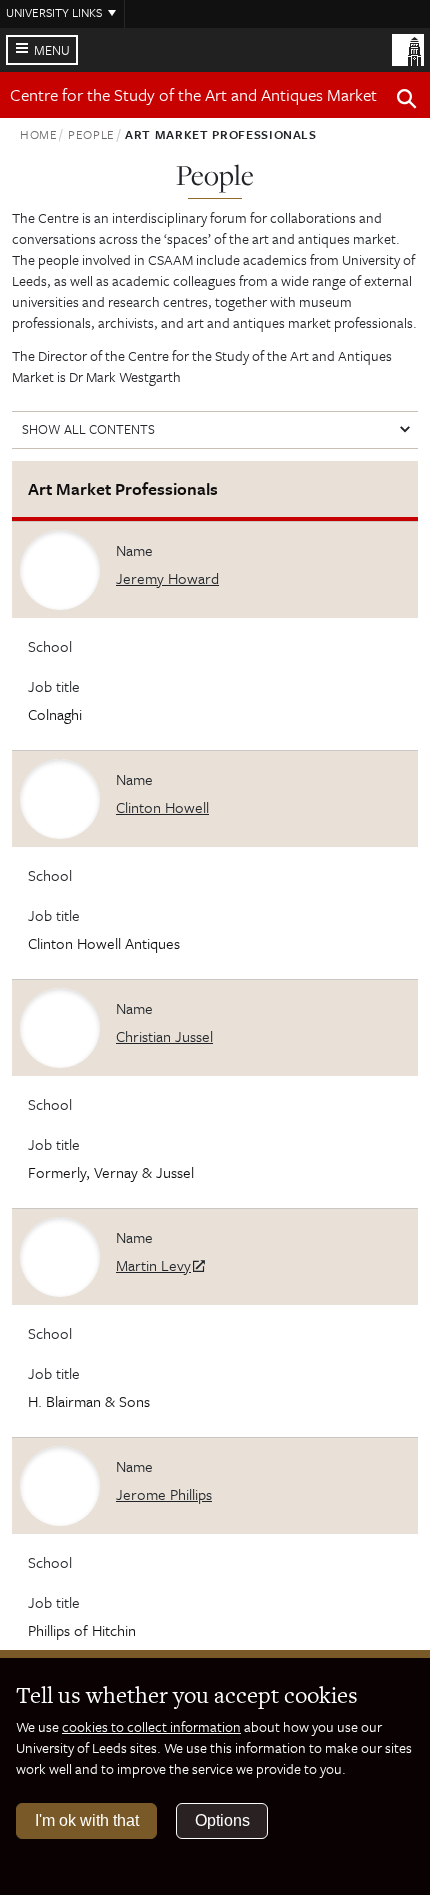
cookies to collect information (151, 1726)
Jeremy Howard (167, 578)
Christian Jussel (164, 1036)
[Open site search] (407, 102)
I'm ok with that (87, 1820)
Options (222, 1820)
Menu (52, 50)
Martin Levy (153, 1265)
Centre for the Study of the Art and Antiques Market (193, 94)
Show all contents (88, 429)
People (91, 134)
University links (54, 12)
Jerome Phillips (164, 1494)
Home (39, 134)
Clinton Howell (162, 807)
